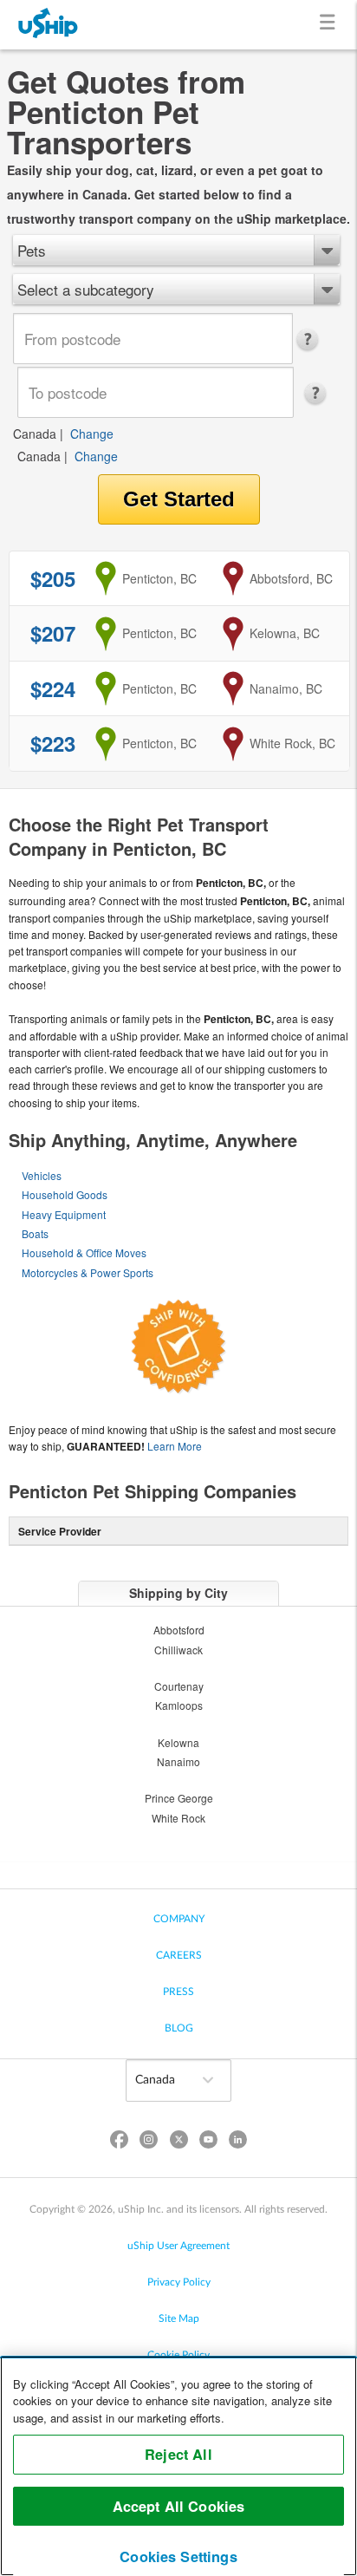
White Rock (178, 1818)
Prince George (179, 1798)
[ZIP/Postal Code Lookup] (312, 340)
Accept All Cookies (179, 2506)
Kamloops (179, 1705)
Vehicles (42, 1175)
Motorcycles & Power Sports (88, 1272)
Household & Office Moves (84, 1252)
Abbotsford (179, 1630)
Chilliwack (178, 1650)
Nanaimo (178, 1761)
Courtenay (179, 1686)
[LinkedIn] (237, 2143)
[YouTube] (208, 2143)
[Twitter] (178, 2143)
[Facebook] (120, 2143)
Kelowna (178, 1742)
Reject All (178, 2454)
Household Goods (65, 1194)
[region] (178, 2466)
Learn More (175, 1446)
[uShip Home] (49, 25)
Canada (35, 434)
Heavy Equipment (64, 1214)
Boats (35, 1233)
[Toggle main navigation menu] (331, 25)
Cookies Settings (178, 2556)
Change (92, 434)
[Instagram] (149, 2143)
